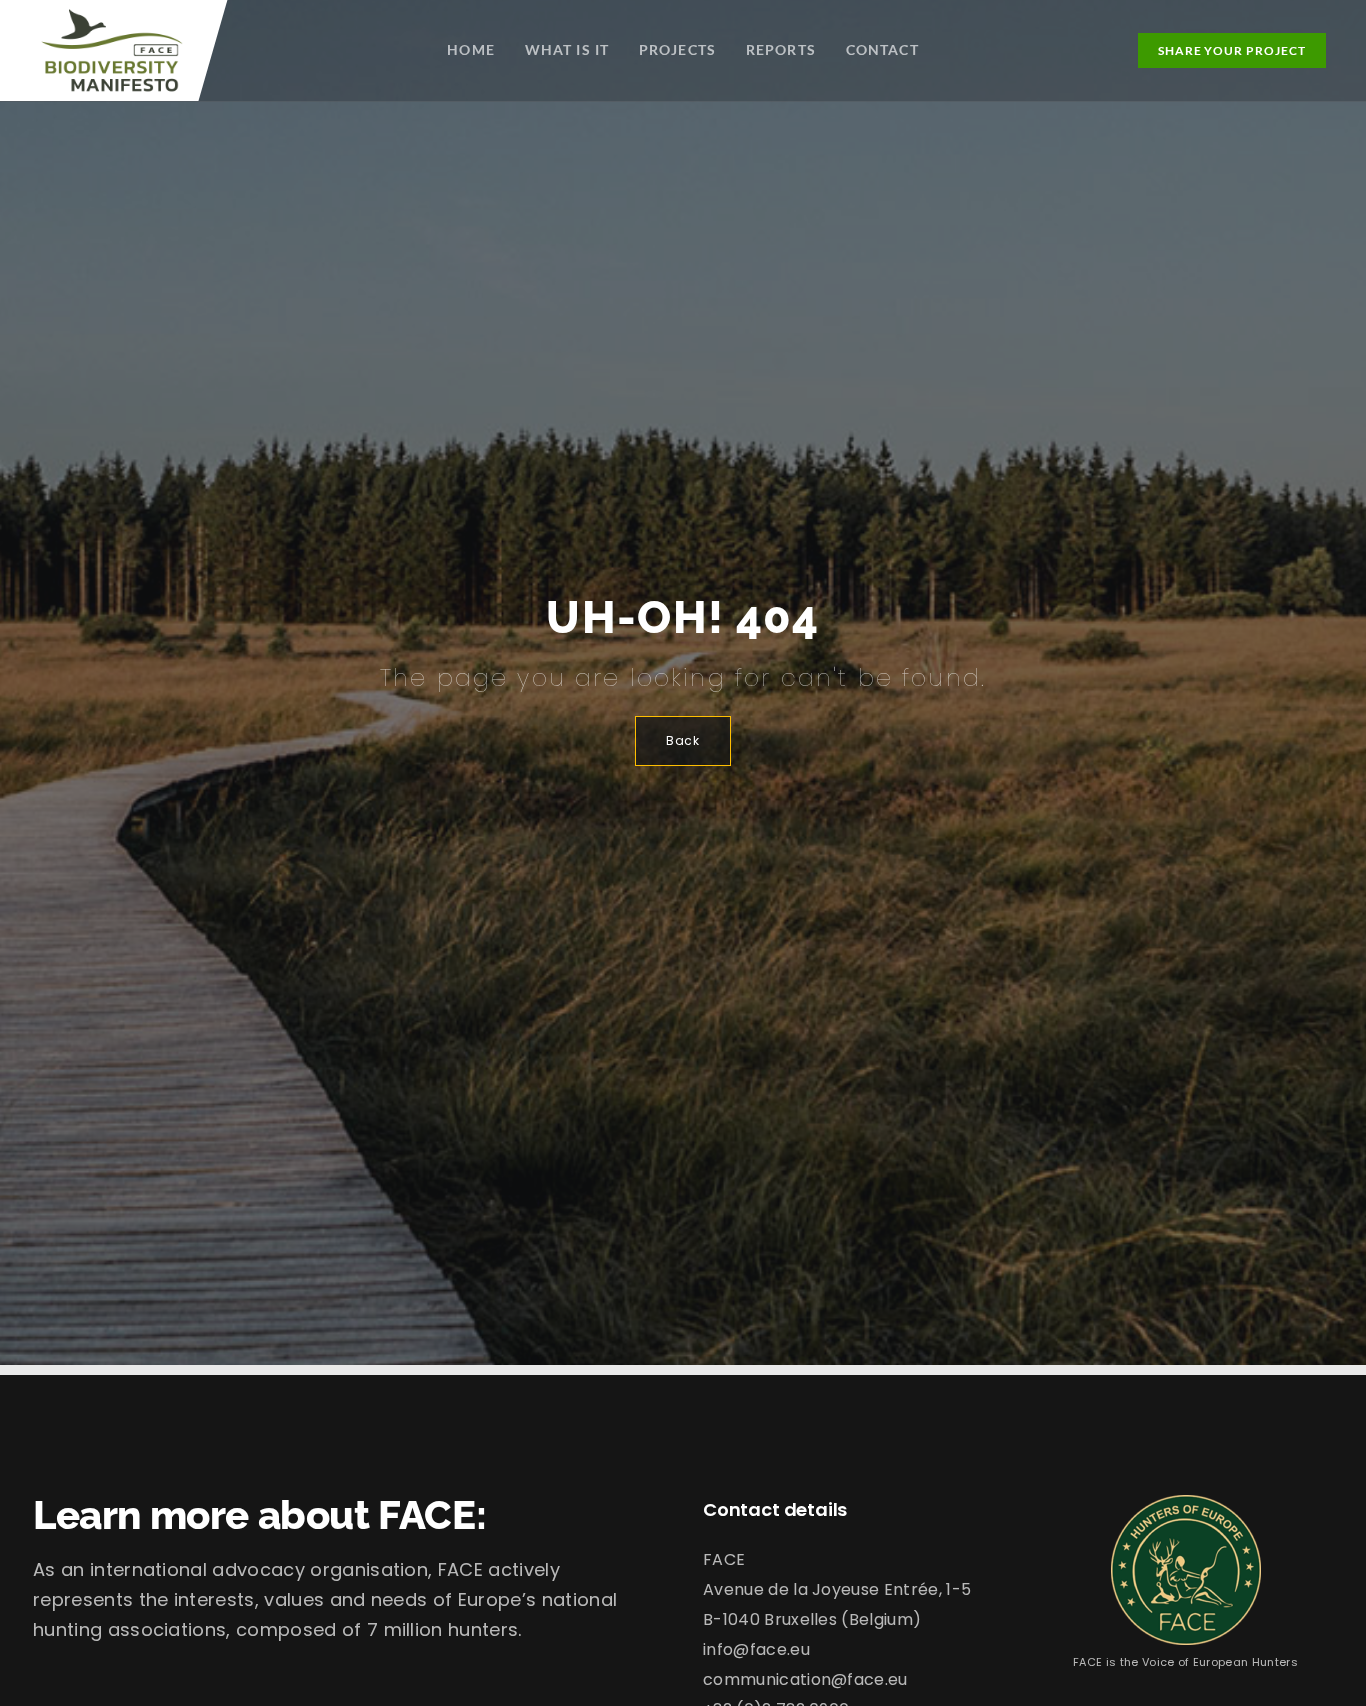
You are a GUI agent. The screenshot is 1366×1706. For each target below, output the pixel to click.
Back (683, 740)
